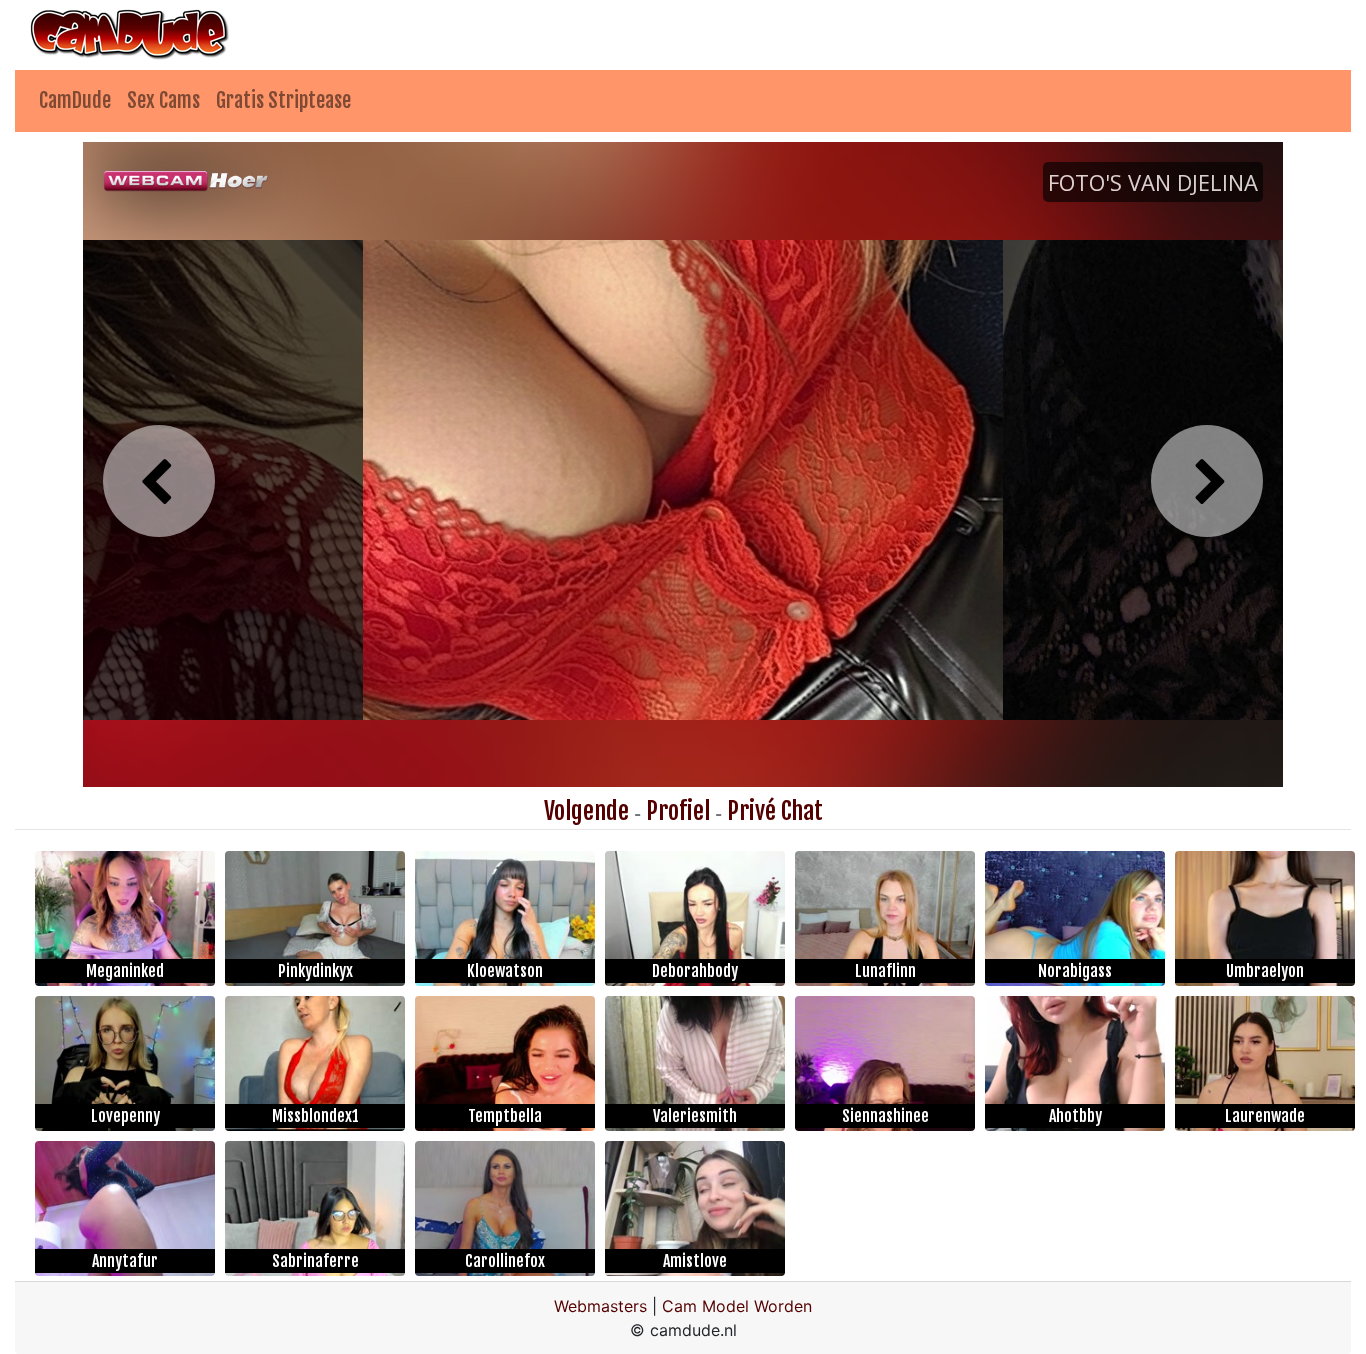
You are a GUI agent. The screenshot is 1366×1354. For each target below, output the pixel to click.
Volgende (586, 811)
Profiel (678, 811)
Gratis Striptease (283, 100)
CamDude (75, 100)
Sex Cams (163, 100)
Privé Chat (775, 811)
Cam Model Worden (737, 1306)
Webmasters (600, 1306)
